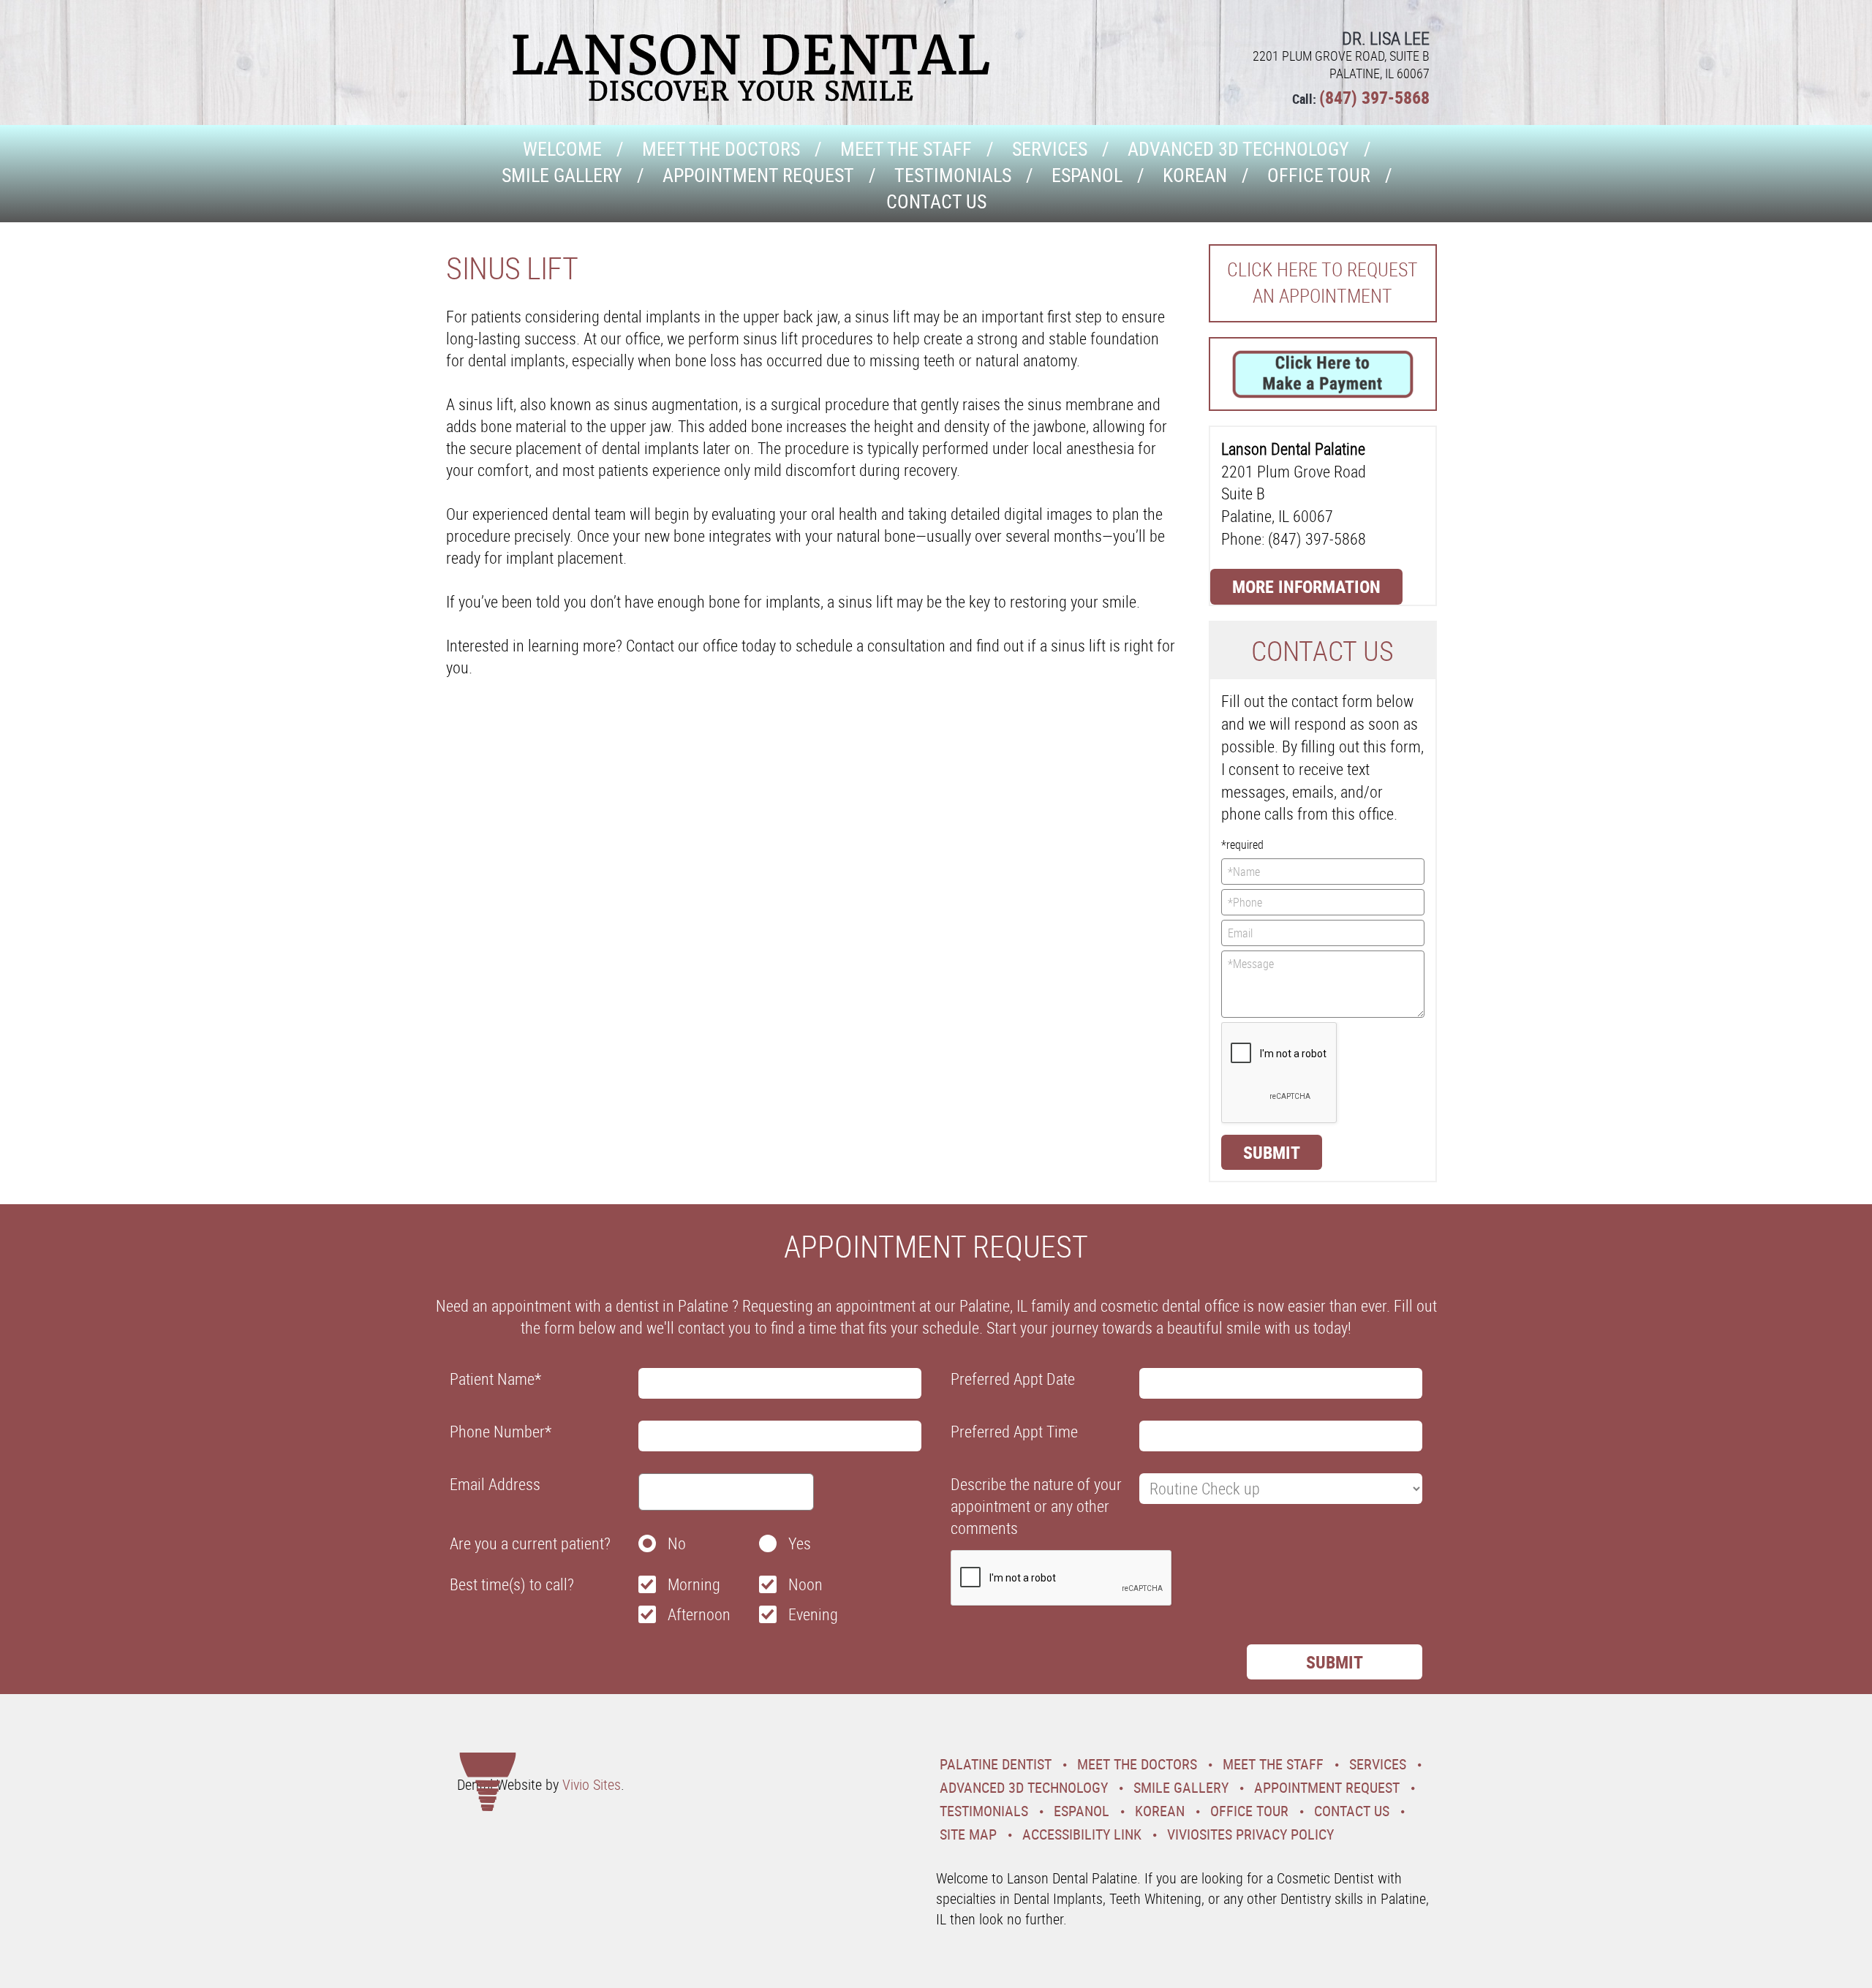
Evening (813, 1614)
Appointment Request (758, 175)
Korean (1195, 175)
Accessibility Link (1082, 1834)
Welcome (562, 149)
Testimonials (953, 175)
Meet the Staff (906, 149)
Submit (1272, 1152)
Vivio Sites (592, 1784)
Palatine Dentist (996, 1764)
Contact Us (936, 201)
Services (1050, 149)
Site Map (968, 1834)
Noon (805, 1584)
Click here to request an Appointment (1322, 283)
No (677, 1543)
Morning (694, 1584)
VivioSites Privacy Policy (1250, 1834)
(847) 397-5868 (1374, 97)
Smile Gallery (562, 175)
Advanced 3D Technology (1238, 149)
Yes (800, 1543)
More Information (1306, 586)
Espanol (1087, 175)
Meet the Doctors (721, 149)
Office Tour (1319, 175)
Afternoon (699, 1614)
